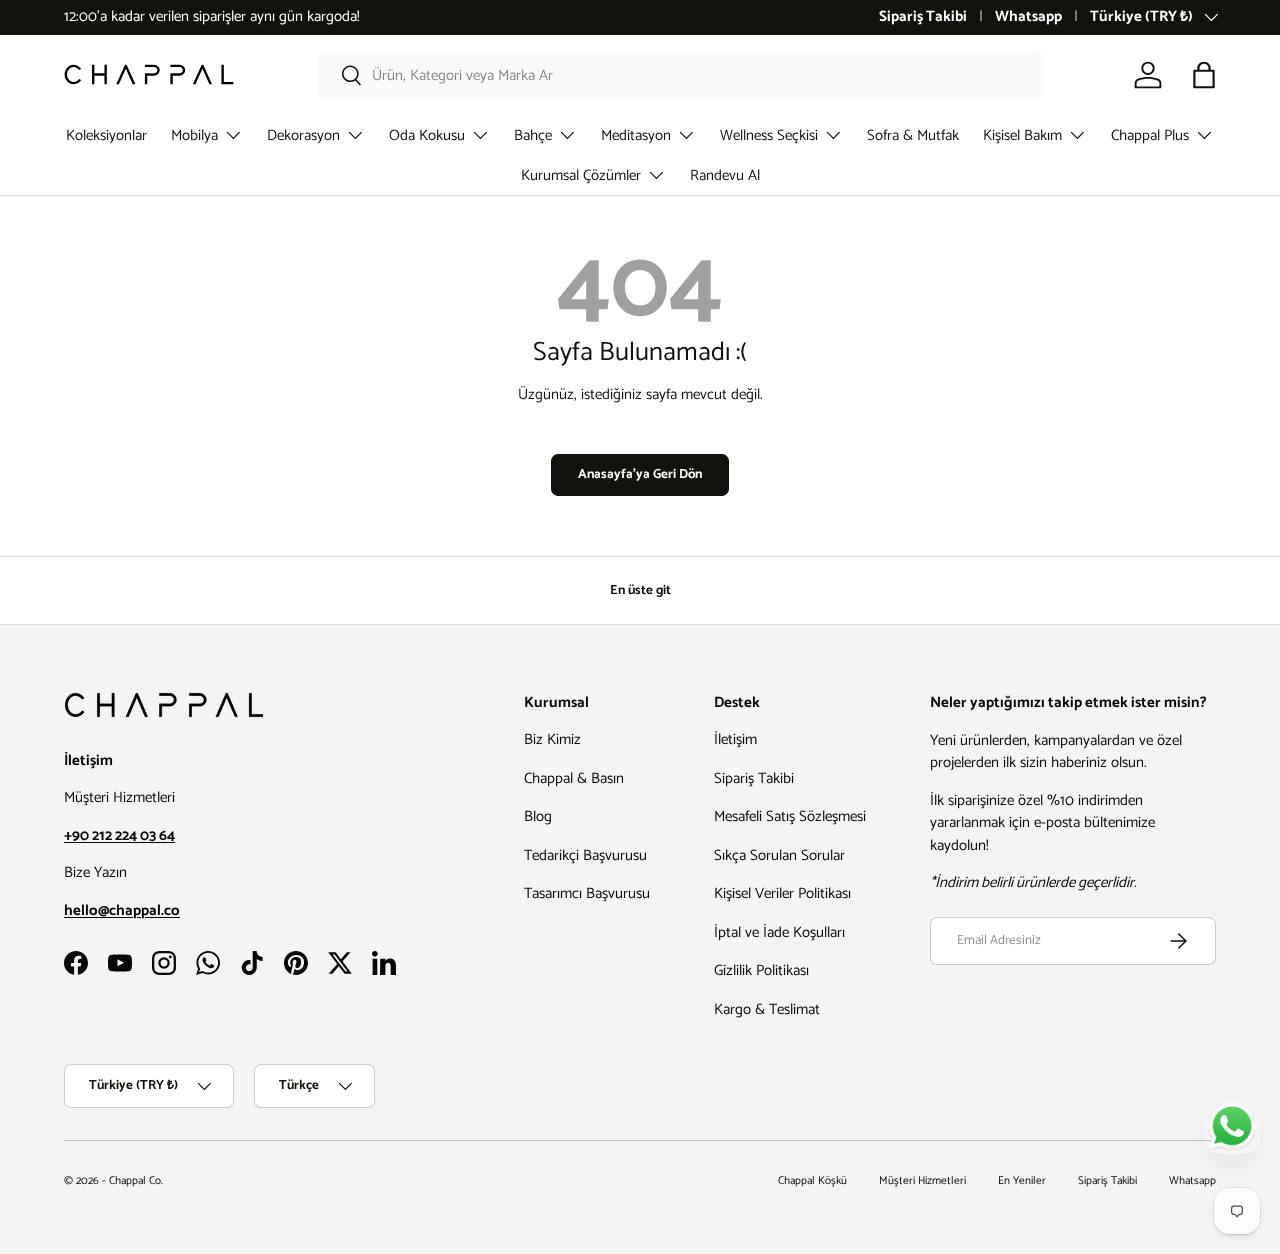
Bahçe (533, 135)
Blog (538, 817)
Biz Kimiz (552, 740)
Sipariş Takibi (923, 17)
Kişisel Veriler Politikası (782, 894)
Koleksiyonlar (106, 135)
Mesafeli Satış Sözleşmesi (790, 817)
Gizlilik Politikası (761, 971)
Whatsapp (1028, 17)
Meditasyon (636, 135)
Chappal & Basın (574, 778)
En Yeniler (1022, 1181)
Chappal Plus (1150, 135)
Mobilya (194, 135)
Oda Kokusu (427, 135)
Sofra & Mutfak (913, 135)
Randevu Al (725, 175)
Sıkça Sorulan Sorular (779, 855)
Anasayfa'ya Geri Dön (640, 474)
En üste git (640, 590)
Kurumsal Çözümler (581, 175)
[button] (1204, 75)
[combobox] (680, 75)
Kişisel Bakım (1022, 135)
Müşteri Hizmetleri (922, 1181)
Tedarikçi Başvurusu (585, 855)
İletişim (735, 740)
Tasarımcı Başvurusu (587, 894)
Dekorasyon (303, 135)
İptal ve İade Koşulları (779, 932)
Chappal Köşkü (812, 1181)
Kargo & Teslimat (767, 1009)
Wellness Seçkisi (769, 135)
